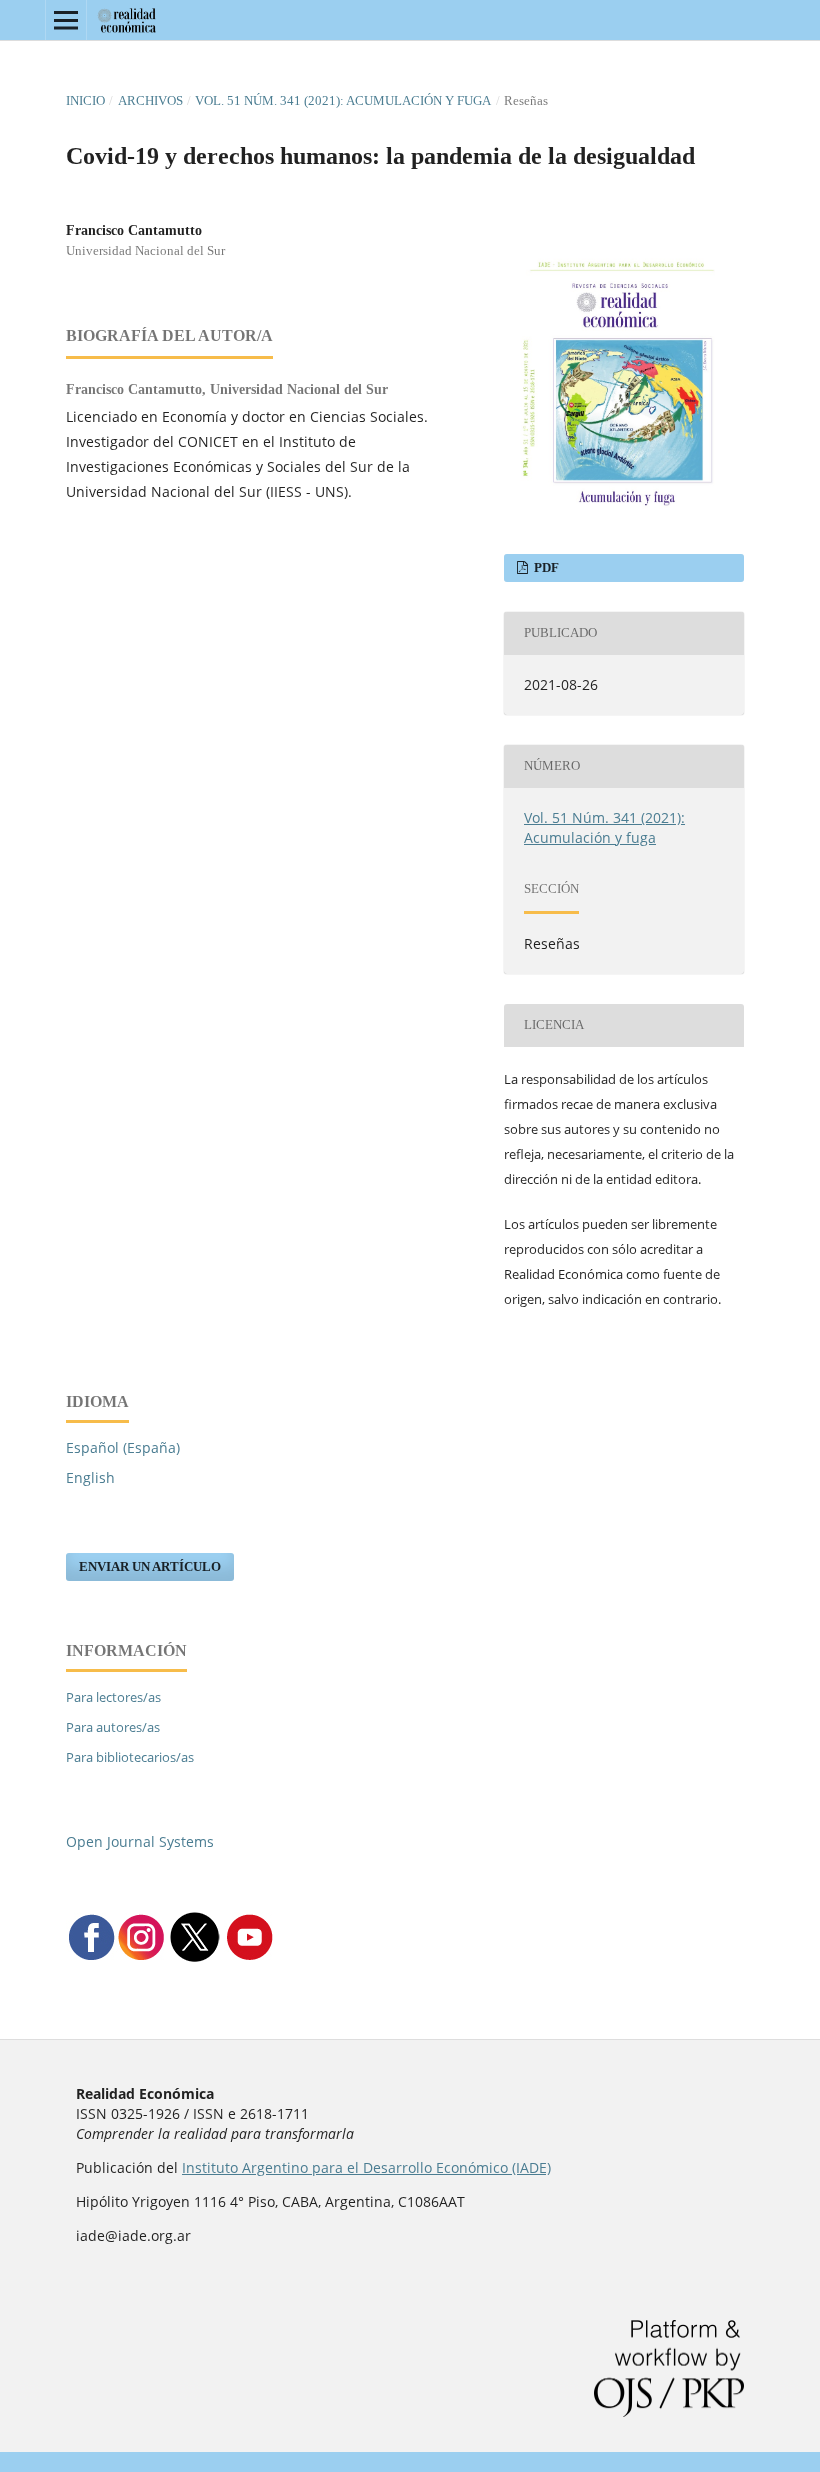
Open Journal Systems (140, 1841)
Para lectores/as (113, 1697)
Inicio (85, 100)
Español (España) (123, 1447)
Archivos (150, 100)
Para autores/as (113, 1727)
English (90, 1477)
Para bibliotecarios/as (130, 1757)
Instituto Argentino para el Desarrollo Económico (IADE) (366, 2167)
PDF (545, 567)
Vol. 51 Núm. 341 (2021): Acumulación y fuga (343, 100)
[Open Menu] (66, 20)
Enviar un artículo (150, 1566)
